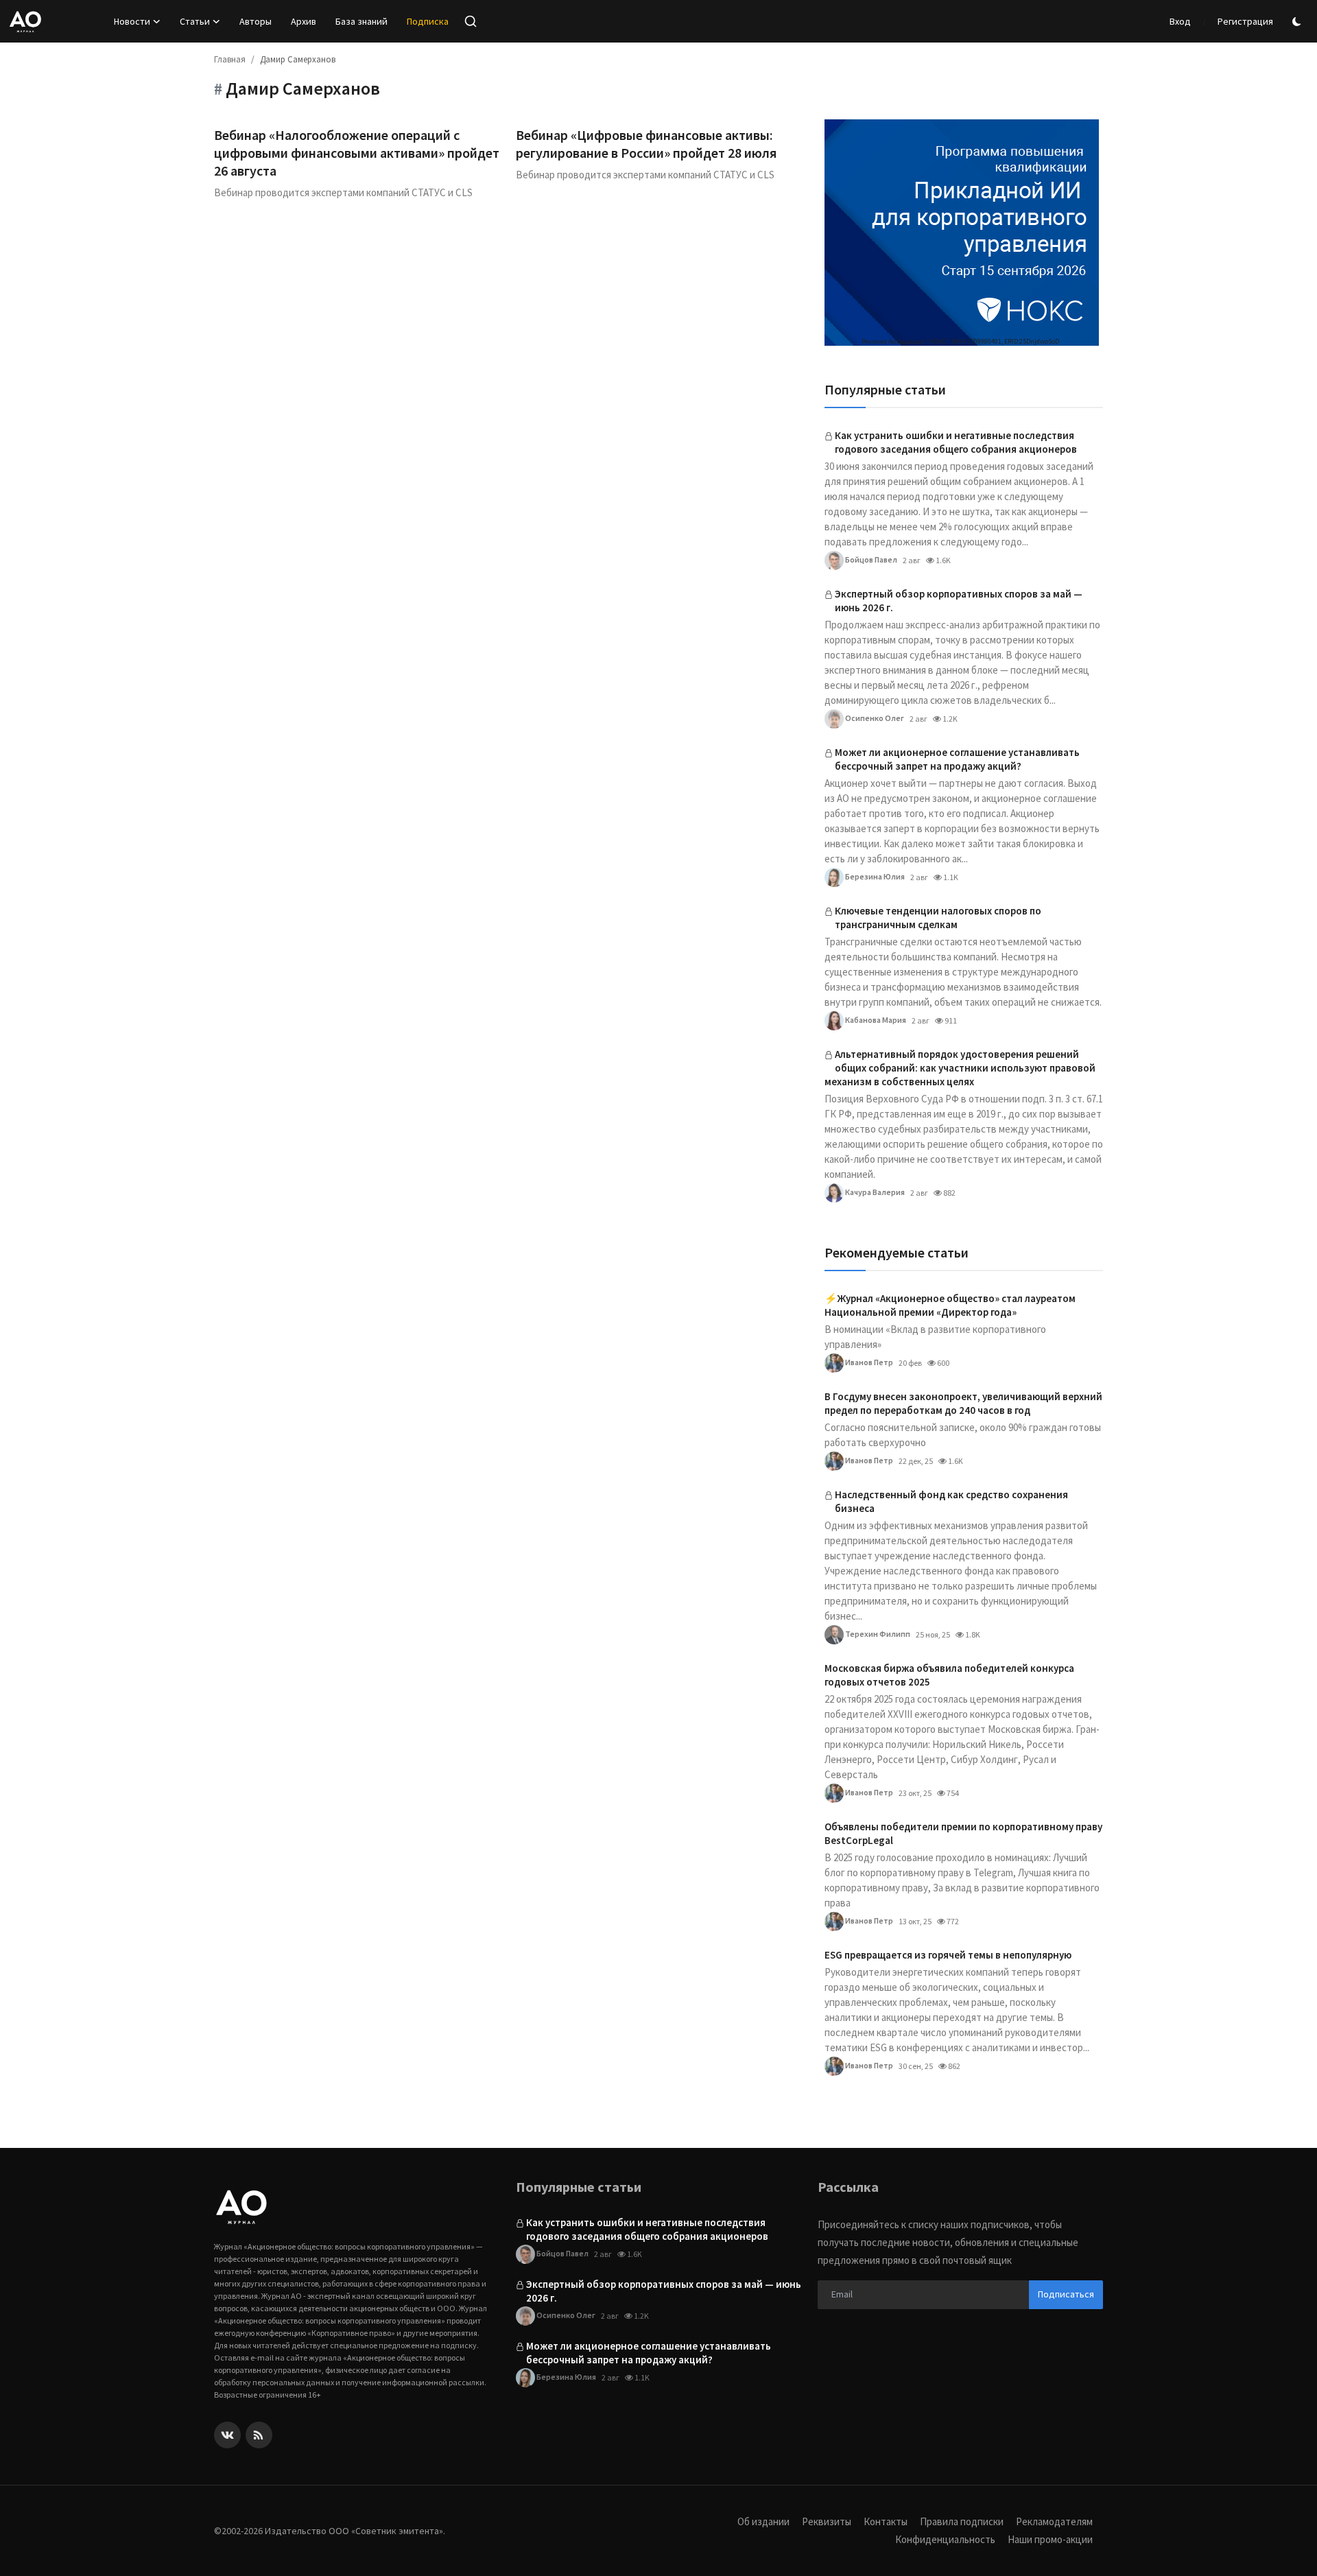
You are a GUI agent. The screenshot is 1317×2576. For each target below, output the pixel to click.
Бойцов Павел (870, 559)
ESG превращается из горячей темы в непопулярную (948, 1955)
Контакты (886, 2521)
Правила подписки (962, 2521)
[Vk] (227, 2435)
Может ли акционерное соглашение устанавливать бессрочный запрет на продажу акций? (957, 759)
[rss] (259, 2435)
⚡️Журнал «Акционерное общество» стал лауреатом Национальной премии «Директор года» (950, 1305)
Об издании (763, 2521)
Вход (1180, 21)
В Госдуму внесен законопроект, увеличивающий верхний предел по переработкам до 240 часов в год (963, 1403)
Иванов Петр (868, 1362)
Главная (230, 59)
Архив (304, 21)
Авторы (256, 21)
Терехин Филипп (877, 1634)
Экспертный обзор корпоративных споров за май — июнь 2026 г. (959, 601)
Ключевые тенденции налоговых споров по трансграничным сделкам (938, 918)
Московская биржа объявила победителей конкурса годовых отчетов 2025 (949, 1675)
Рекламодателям (1054, 2521)
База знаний (361, 21)
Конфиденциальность (945, 2539)
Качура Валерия (874, 1192)
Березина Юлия (874, 876)
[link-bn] (962, 233)
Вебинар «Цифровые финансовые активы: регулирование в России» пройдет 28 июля (646, 144)
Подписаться (1066, 2294)
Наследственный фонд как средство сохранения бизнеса (951, 1501)
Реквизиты (827, 2521)
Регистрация (1245, 21)
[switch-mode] (1298, 22)
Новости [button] (132, 21)
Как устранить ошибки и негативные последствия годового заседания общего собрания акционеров (956, 442)
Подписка (428, 21)
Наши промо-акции (1050, 2539)
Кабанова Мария (875, 1020)
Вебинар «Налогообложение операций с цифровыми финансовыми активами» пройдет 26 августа (357, 153)
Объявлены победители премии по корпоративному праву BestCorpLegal (963, 1833)
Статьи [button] (195, 21)
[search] (471, 21)
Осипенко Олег (874, 718)
